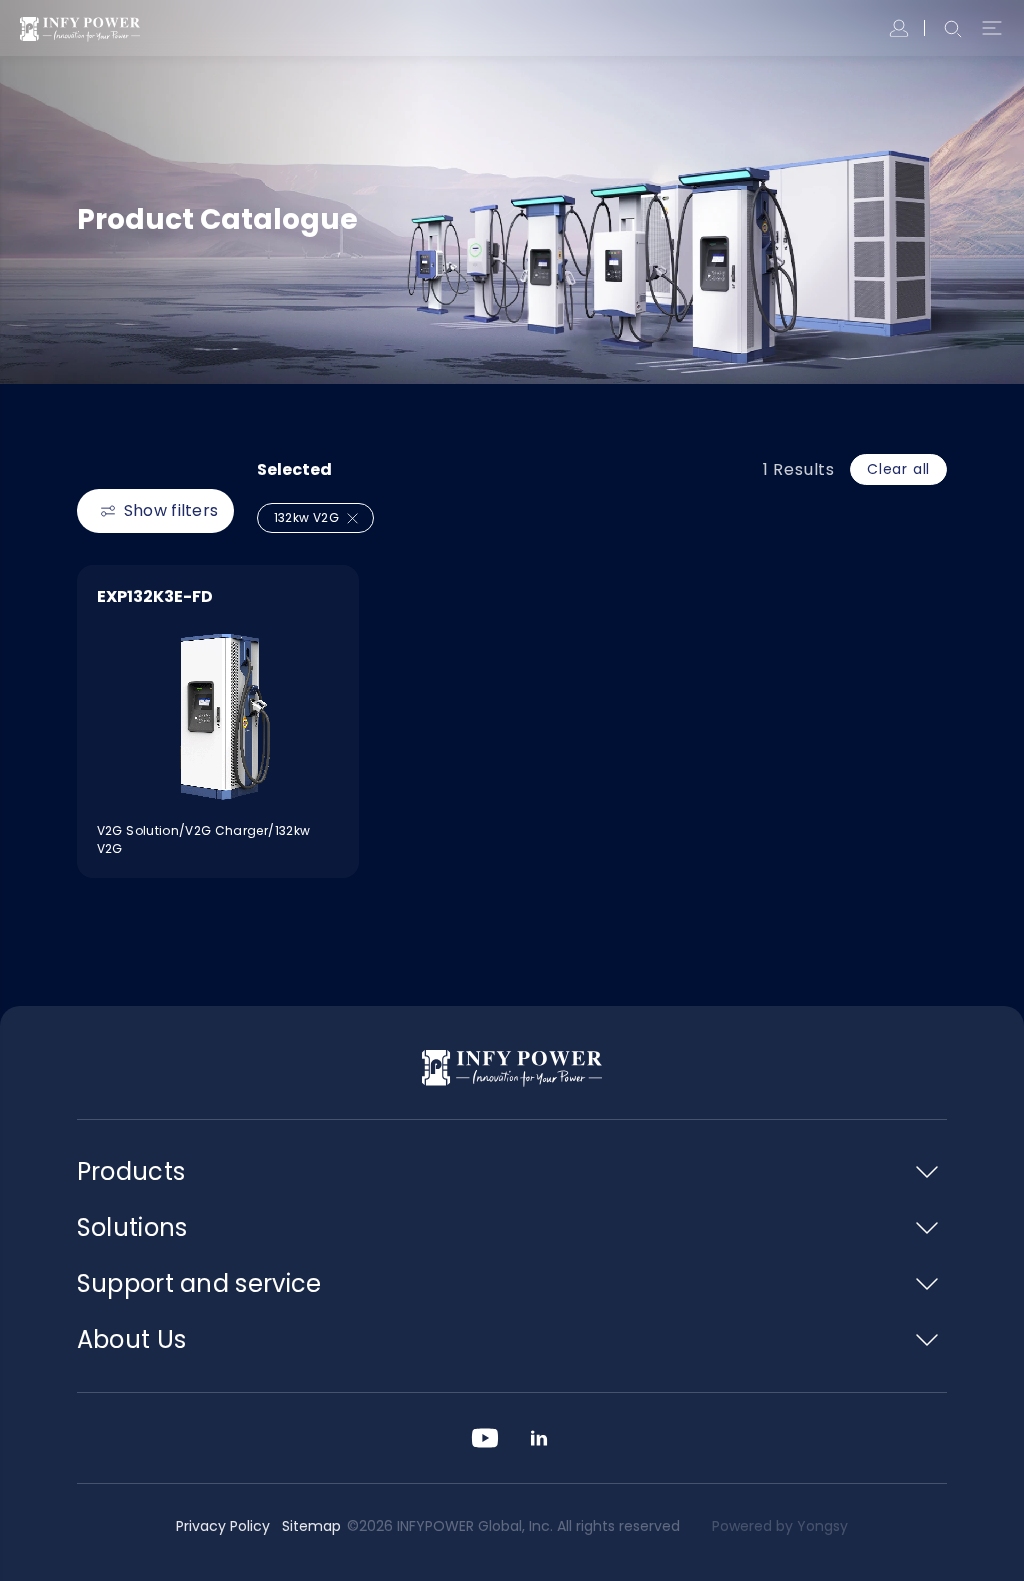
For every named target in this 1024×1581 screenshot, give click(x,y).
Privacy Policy (223, 1526)
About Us (131, 1339)
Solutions (132, 1227)
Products (131, 1171)
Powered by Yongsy (780, 1526)
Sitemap (311, 1526)
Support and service (199, 1283)
